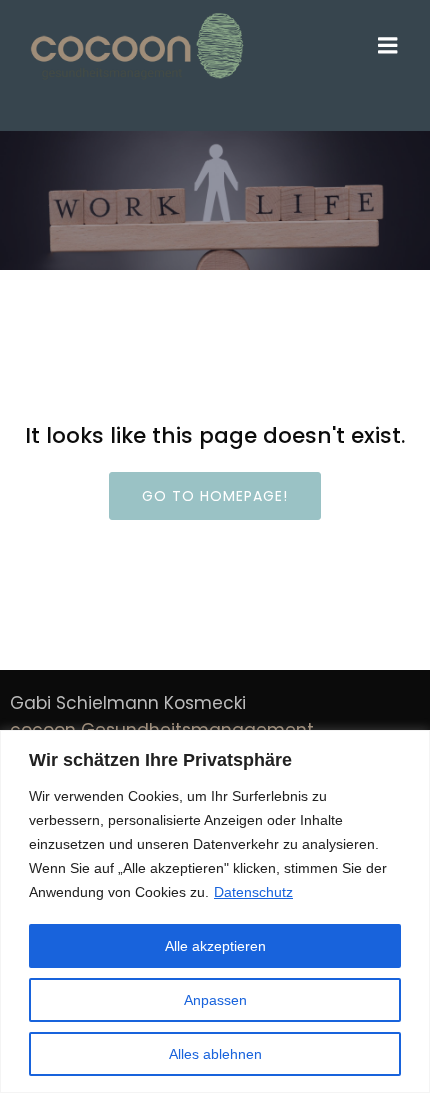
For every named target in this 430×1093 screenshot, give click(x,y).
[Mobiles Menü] (388, 46)
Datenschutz (253, 892)
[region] (215, 911)
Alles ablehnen (215, 1054)
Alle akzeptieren (215, 946)
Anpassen (215, 1000)
